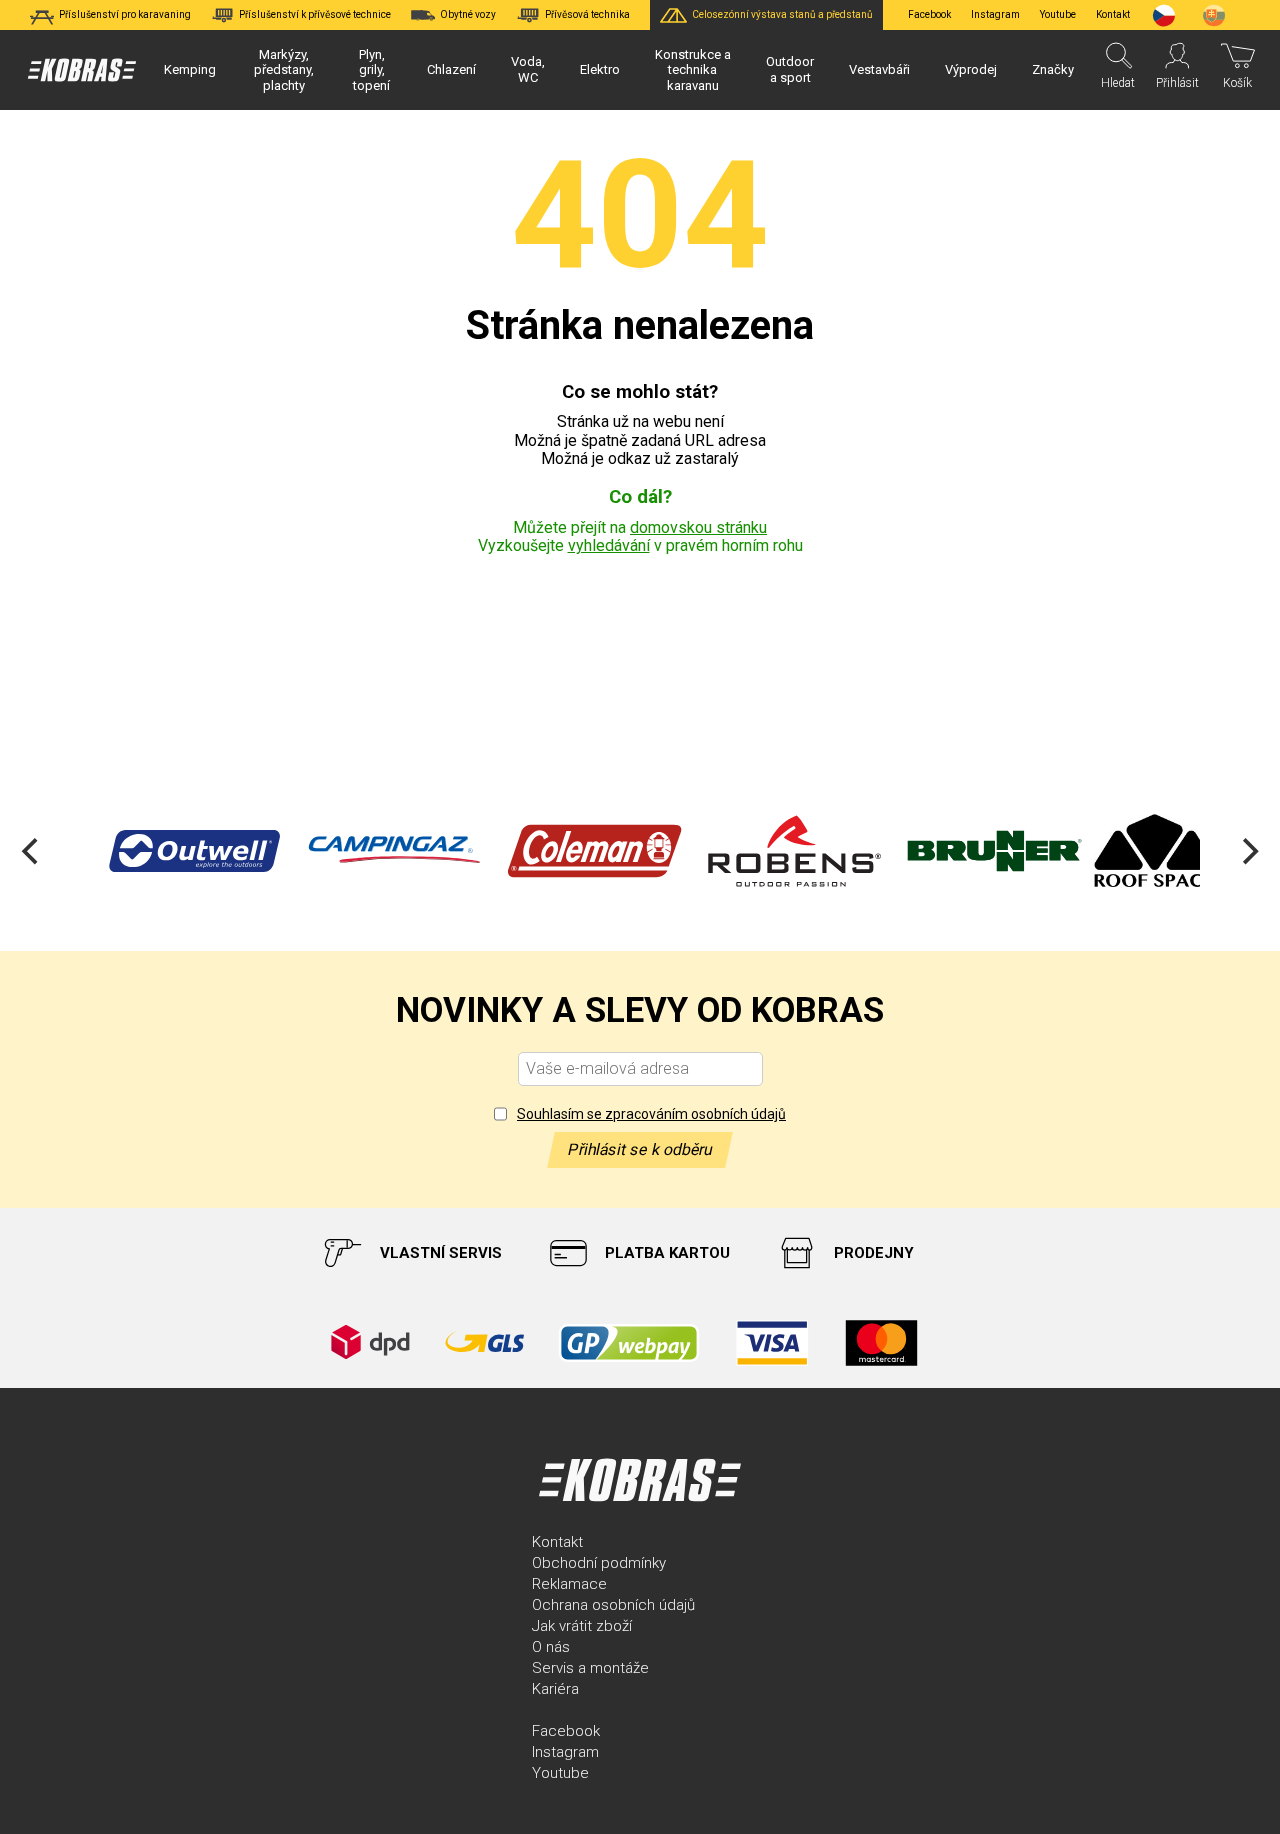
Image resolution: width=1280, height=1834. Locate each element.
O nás (551, 1647)
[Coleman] (580, 851)
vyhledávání (609, 545)
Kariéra (555, 1689)
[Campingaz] (380, 851)
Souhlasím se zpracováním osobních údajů (651, 1114)
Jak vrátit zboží (582, 1626)
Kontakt (557, 1542)
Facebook (929, 14)
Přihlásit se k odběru (640, 1149)
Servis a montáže (590, 1668)
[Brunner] (980, 851)
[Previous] (32, 851)
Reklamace (569, 1584)
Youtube (1058, 14)
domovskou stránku (698, 527)
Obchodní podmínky (599, 1563)
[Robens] (780, 851)
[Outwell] (180, 851)
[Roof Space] (1140, 851)
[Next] (1248, 851)
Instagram (995, 14)
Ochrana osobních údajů (613, 1605)
